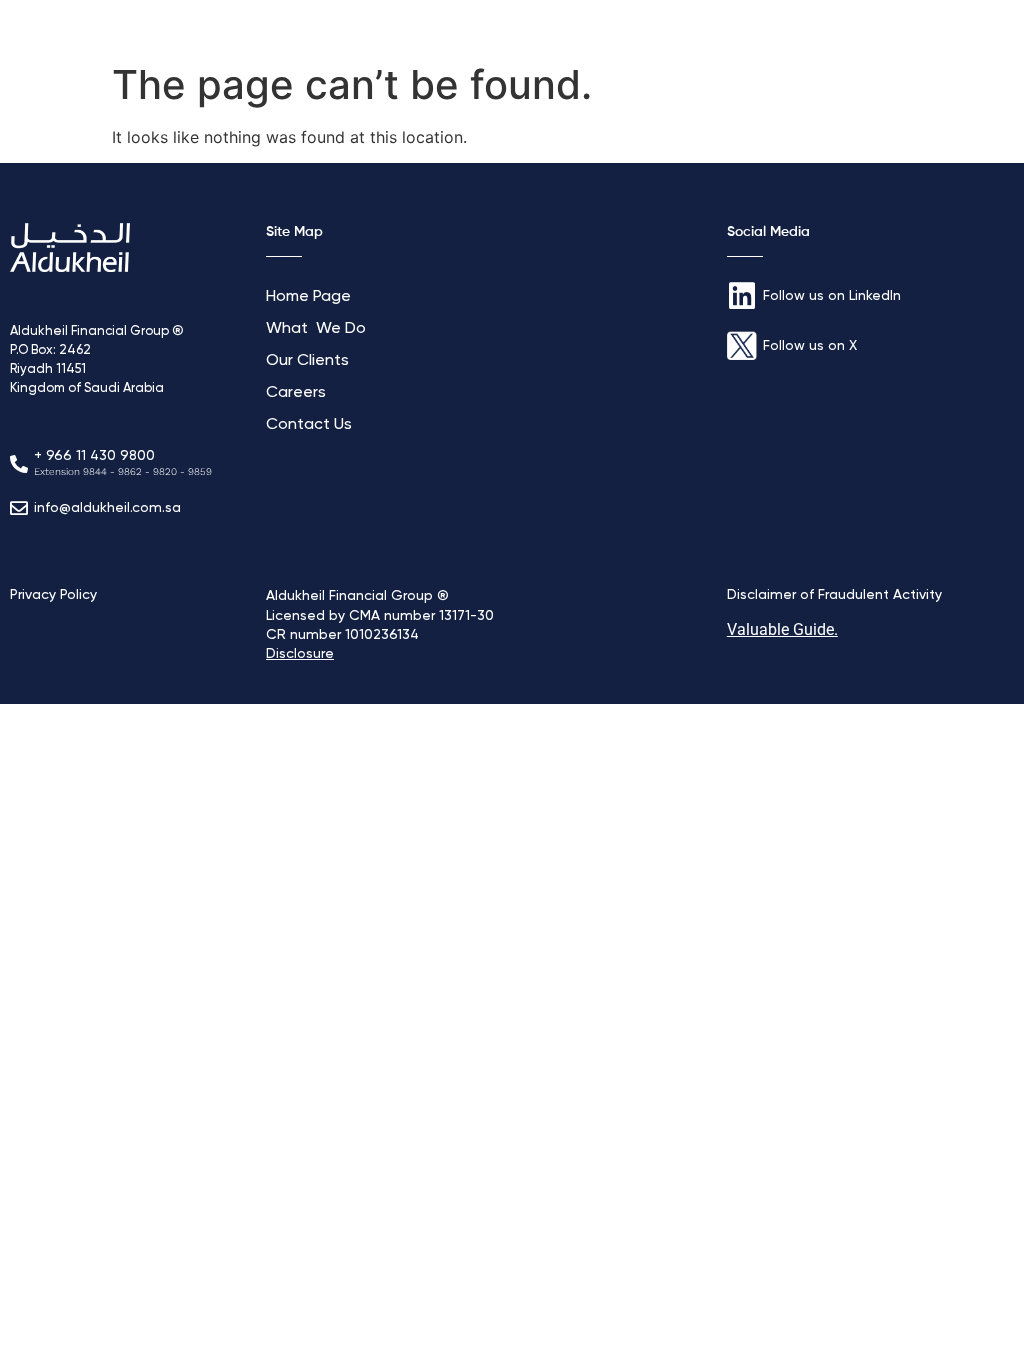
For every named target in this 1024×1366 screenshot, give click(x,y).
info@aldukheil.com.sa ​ (109, 508)
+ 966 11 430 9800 (94, 456)
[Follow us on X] (742, 346)
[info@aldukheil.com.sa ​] (19, 508)
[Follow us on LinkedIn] (742, 296)
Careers (296, 393)
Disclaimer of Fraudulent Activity (834, 595)
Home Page (308, 297)
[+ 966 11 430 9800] (19, 464)
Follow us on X (810, 346)
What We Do (316, 329)
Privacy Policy (53, 595)
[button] (977, 26)
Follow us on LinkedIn (832, 296)
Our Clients (307, 361)
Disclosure (300, 654)
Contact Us (309, 425)
